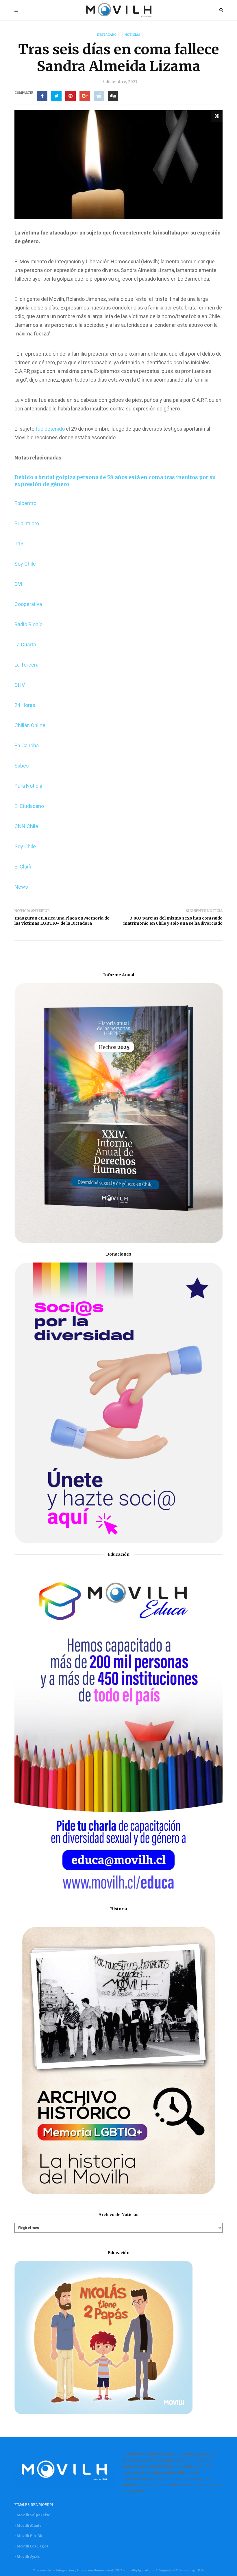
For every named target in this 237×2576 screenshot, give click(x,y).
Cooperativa (28, 604)
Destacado (107, 35)
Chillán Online (30, 725)
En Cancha (27, 745)
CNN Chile (26, 826)
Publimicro (27, 523)
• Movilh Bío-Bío (29, 2536)
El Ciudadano (29, 806)
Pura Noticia (28, 786)
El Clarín (24, 867)
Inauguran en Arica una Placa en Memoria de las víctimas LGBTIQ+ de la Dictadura (62, 921)
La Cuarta (25, 645)
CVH (20, 584)
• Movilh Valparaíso (32, 2515)
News (21, 887)
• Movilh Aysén (27, 2557)
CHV (20, 685)
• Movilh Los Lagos (32, 2546)
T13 (19, 544)
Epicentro (25, 503)
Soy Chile (25, 564)
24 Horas (25, 705)
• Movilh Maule (28, 2525)
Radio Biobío (28, 624)
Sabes (22, 766)
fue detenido (50, 429)
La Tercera (26, 665)
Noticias (132, 35)
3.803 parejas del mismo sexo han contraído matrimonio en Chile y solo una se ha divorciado (173, 921)
